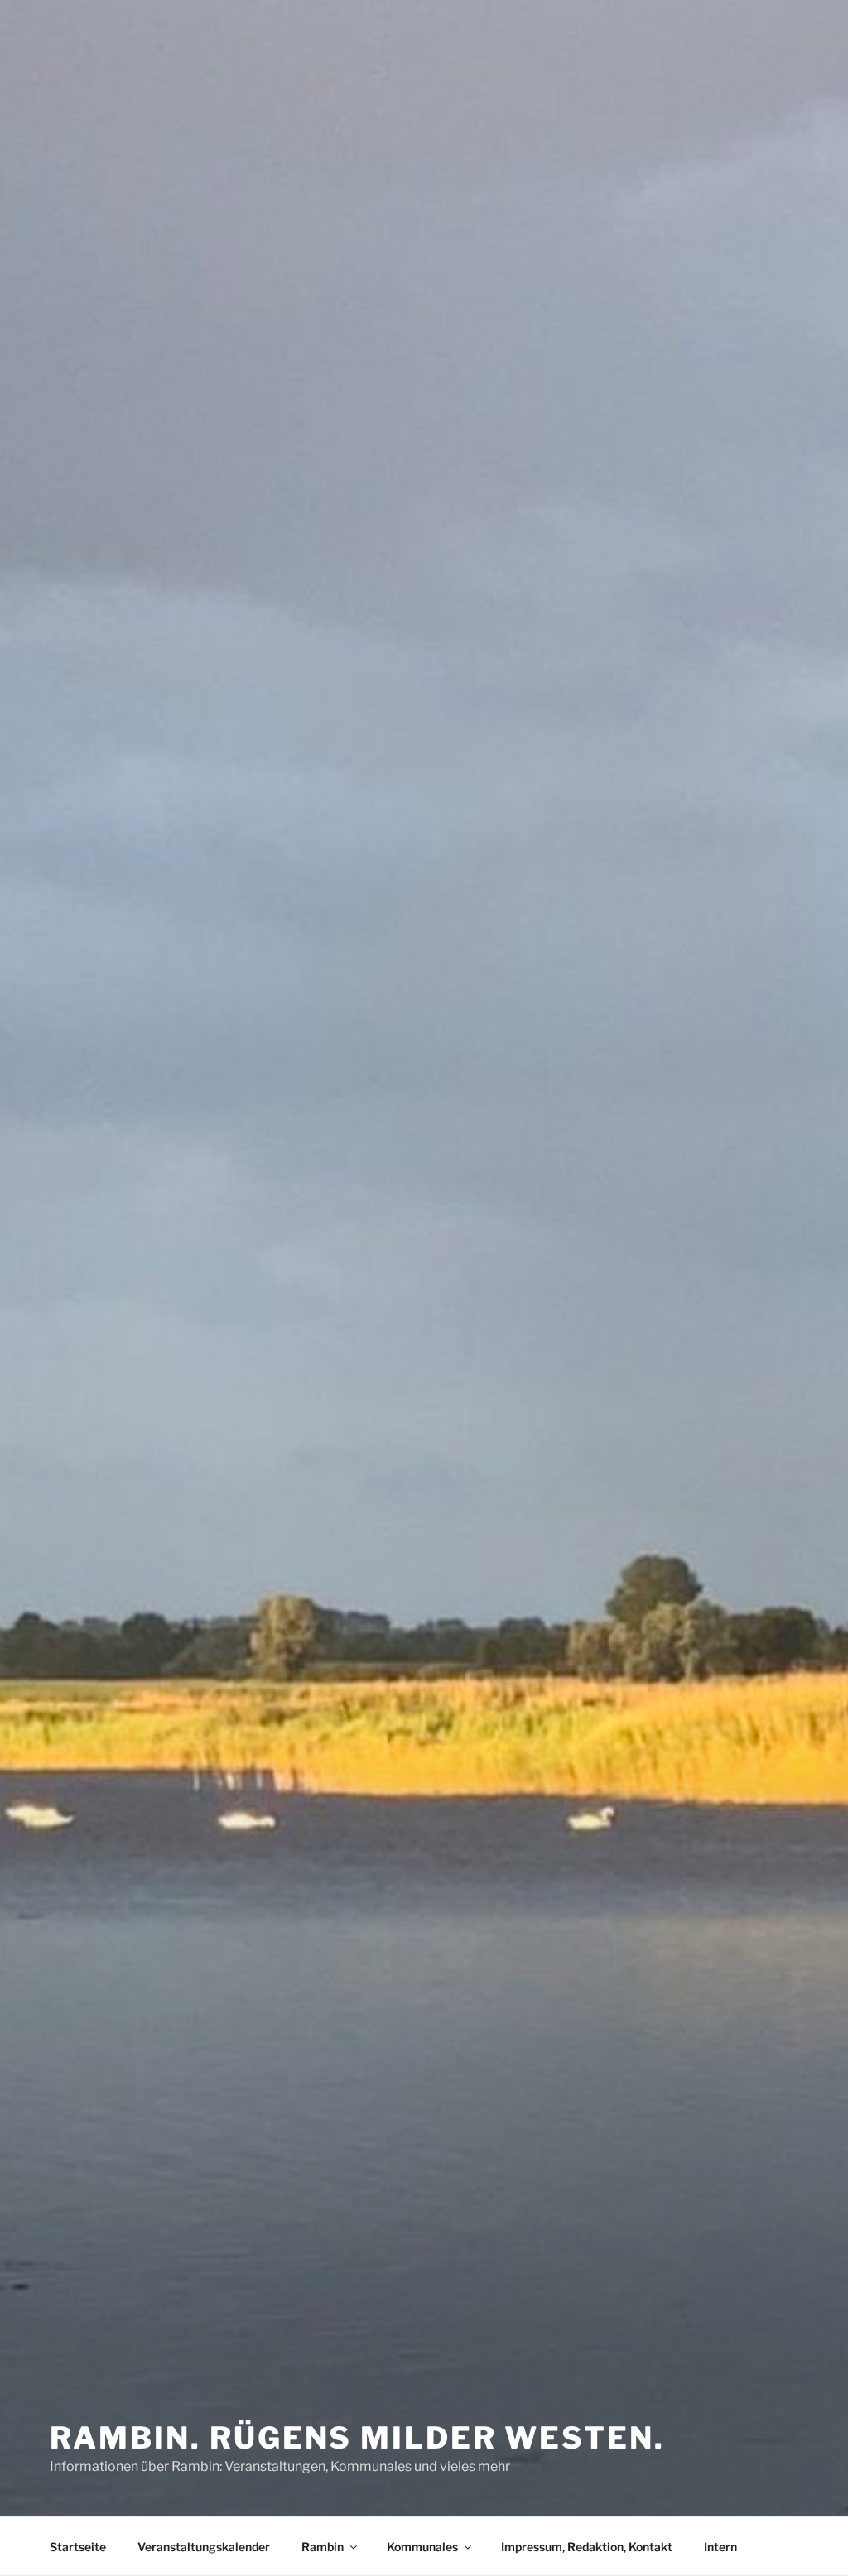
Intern (720, 2547)
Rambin (323, 2547)
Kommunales (422, 2547)
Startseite (78, 2547)
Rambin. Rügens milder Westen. (357, 2438)
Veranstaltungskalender (204, 2547)
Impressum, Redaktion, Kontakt (587, 2547)
